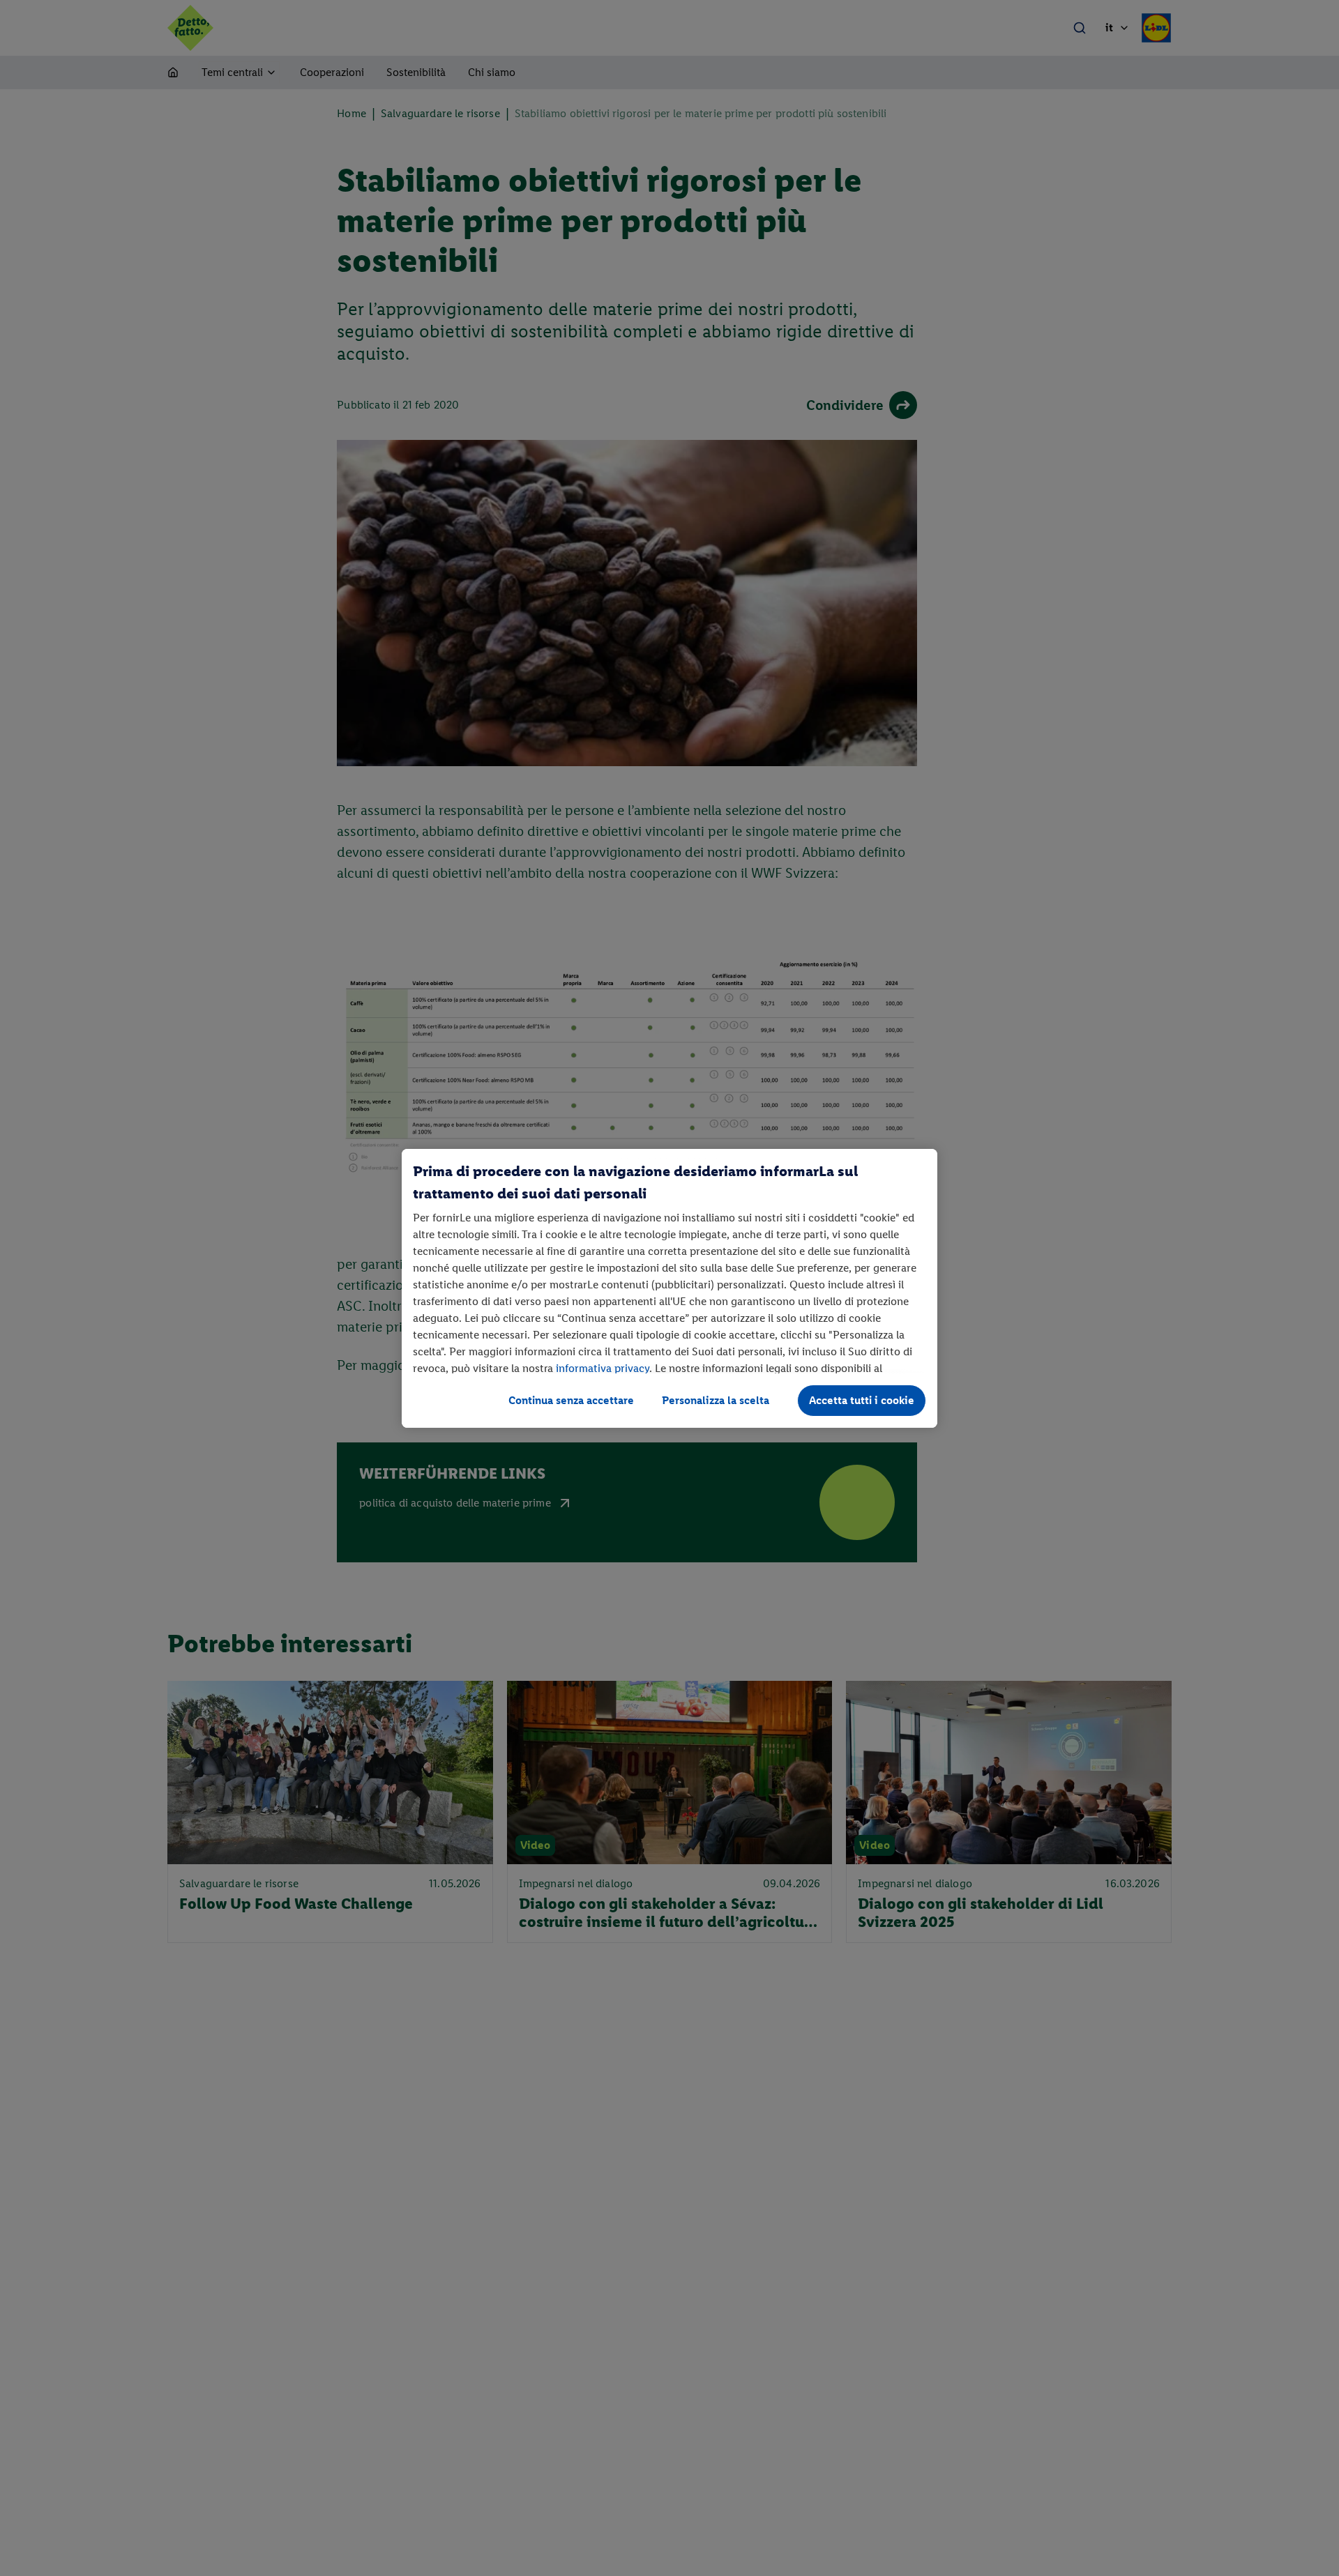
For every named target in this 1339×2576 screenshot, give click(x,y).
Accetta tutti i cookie (862, 1400)
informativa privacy (603, 1368)
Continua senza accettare (571, 1400)
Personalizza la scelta (716, 1400)
